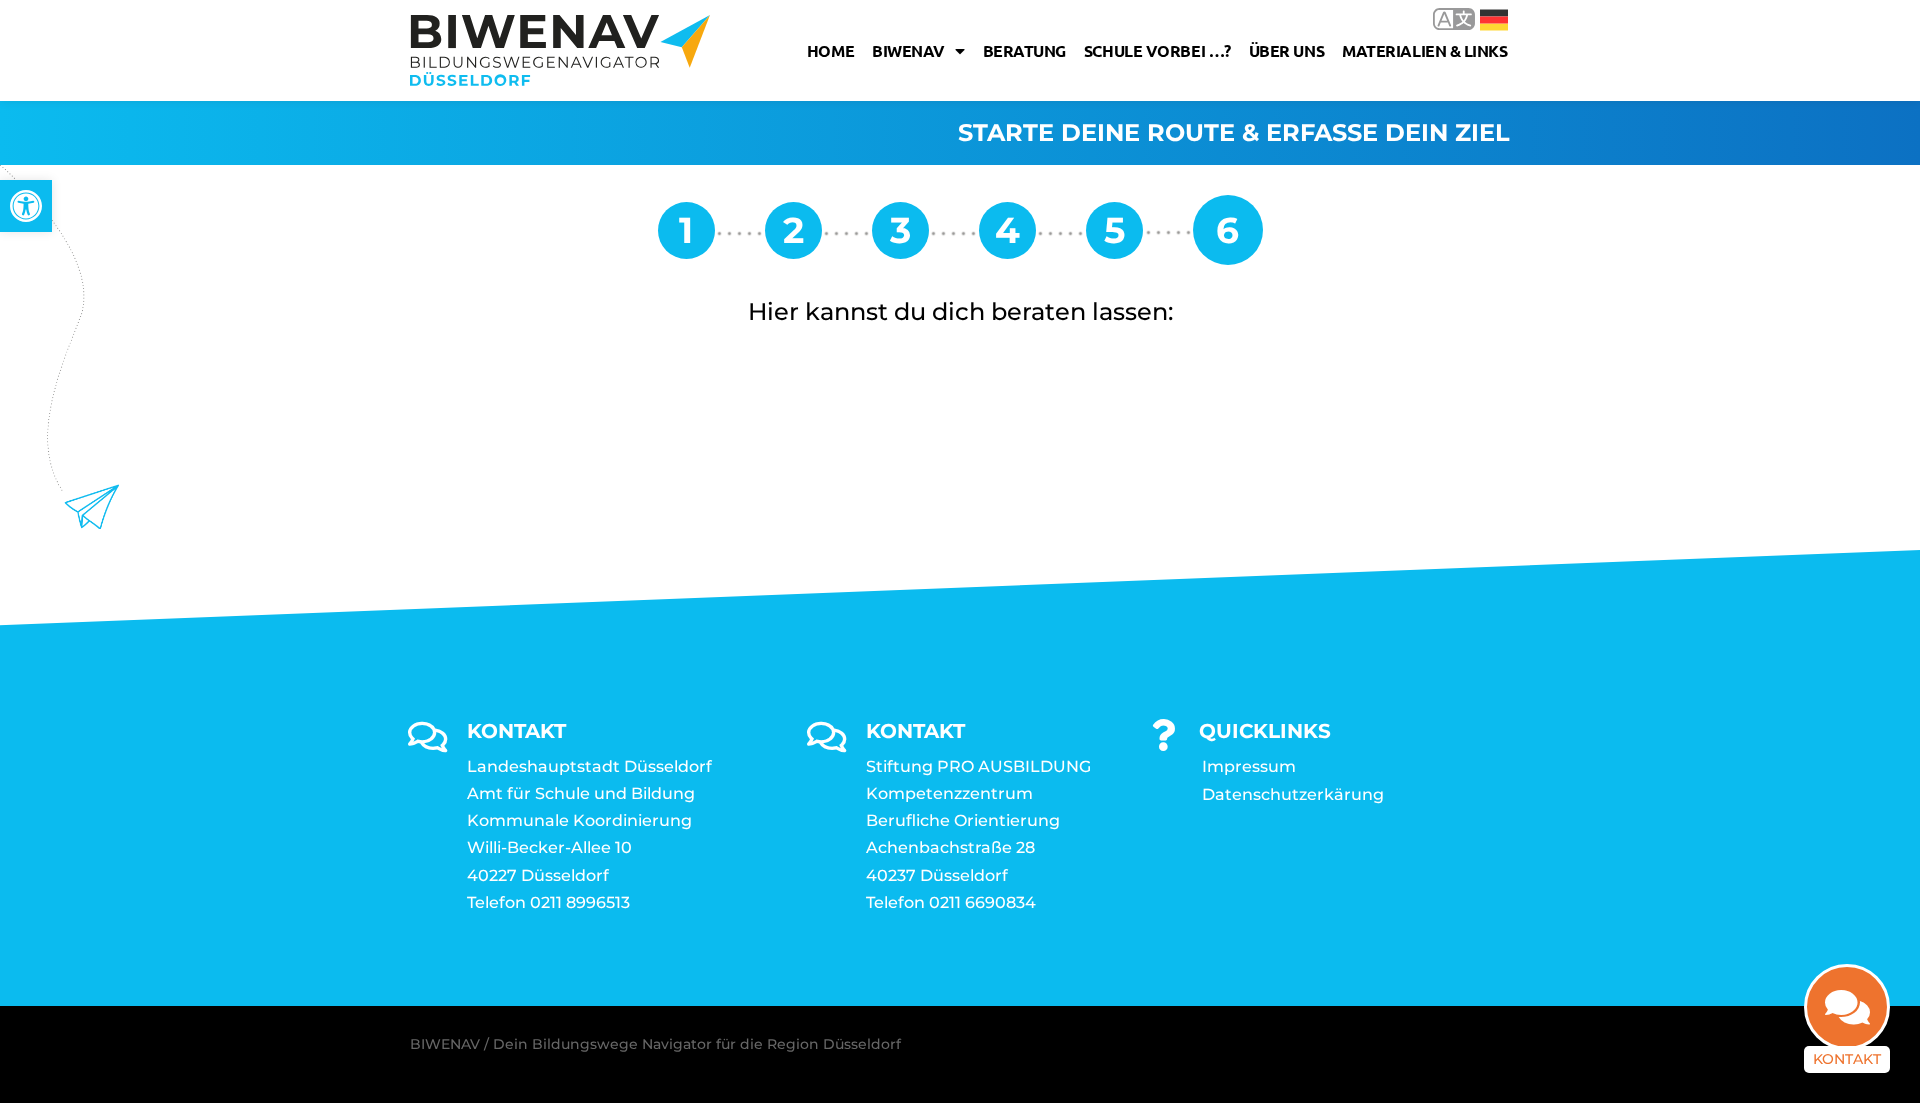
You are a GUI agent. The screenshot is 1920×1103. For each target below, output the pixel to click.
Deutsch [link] (1479, 18)
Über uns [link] (1286, 50)
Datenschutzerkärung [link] (1293, 794)
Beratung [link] (1024, 50)
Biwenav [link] (908, 50)
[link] (26, 206)
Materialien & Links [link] (1424, 50)
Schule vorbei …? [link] (1157, 50)
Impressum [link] (1249, 766)
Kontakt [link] (1847, 1059)
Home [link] (830, 50)
